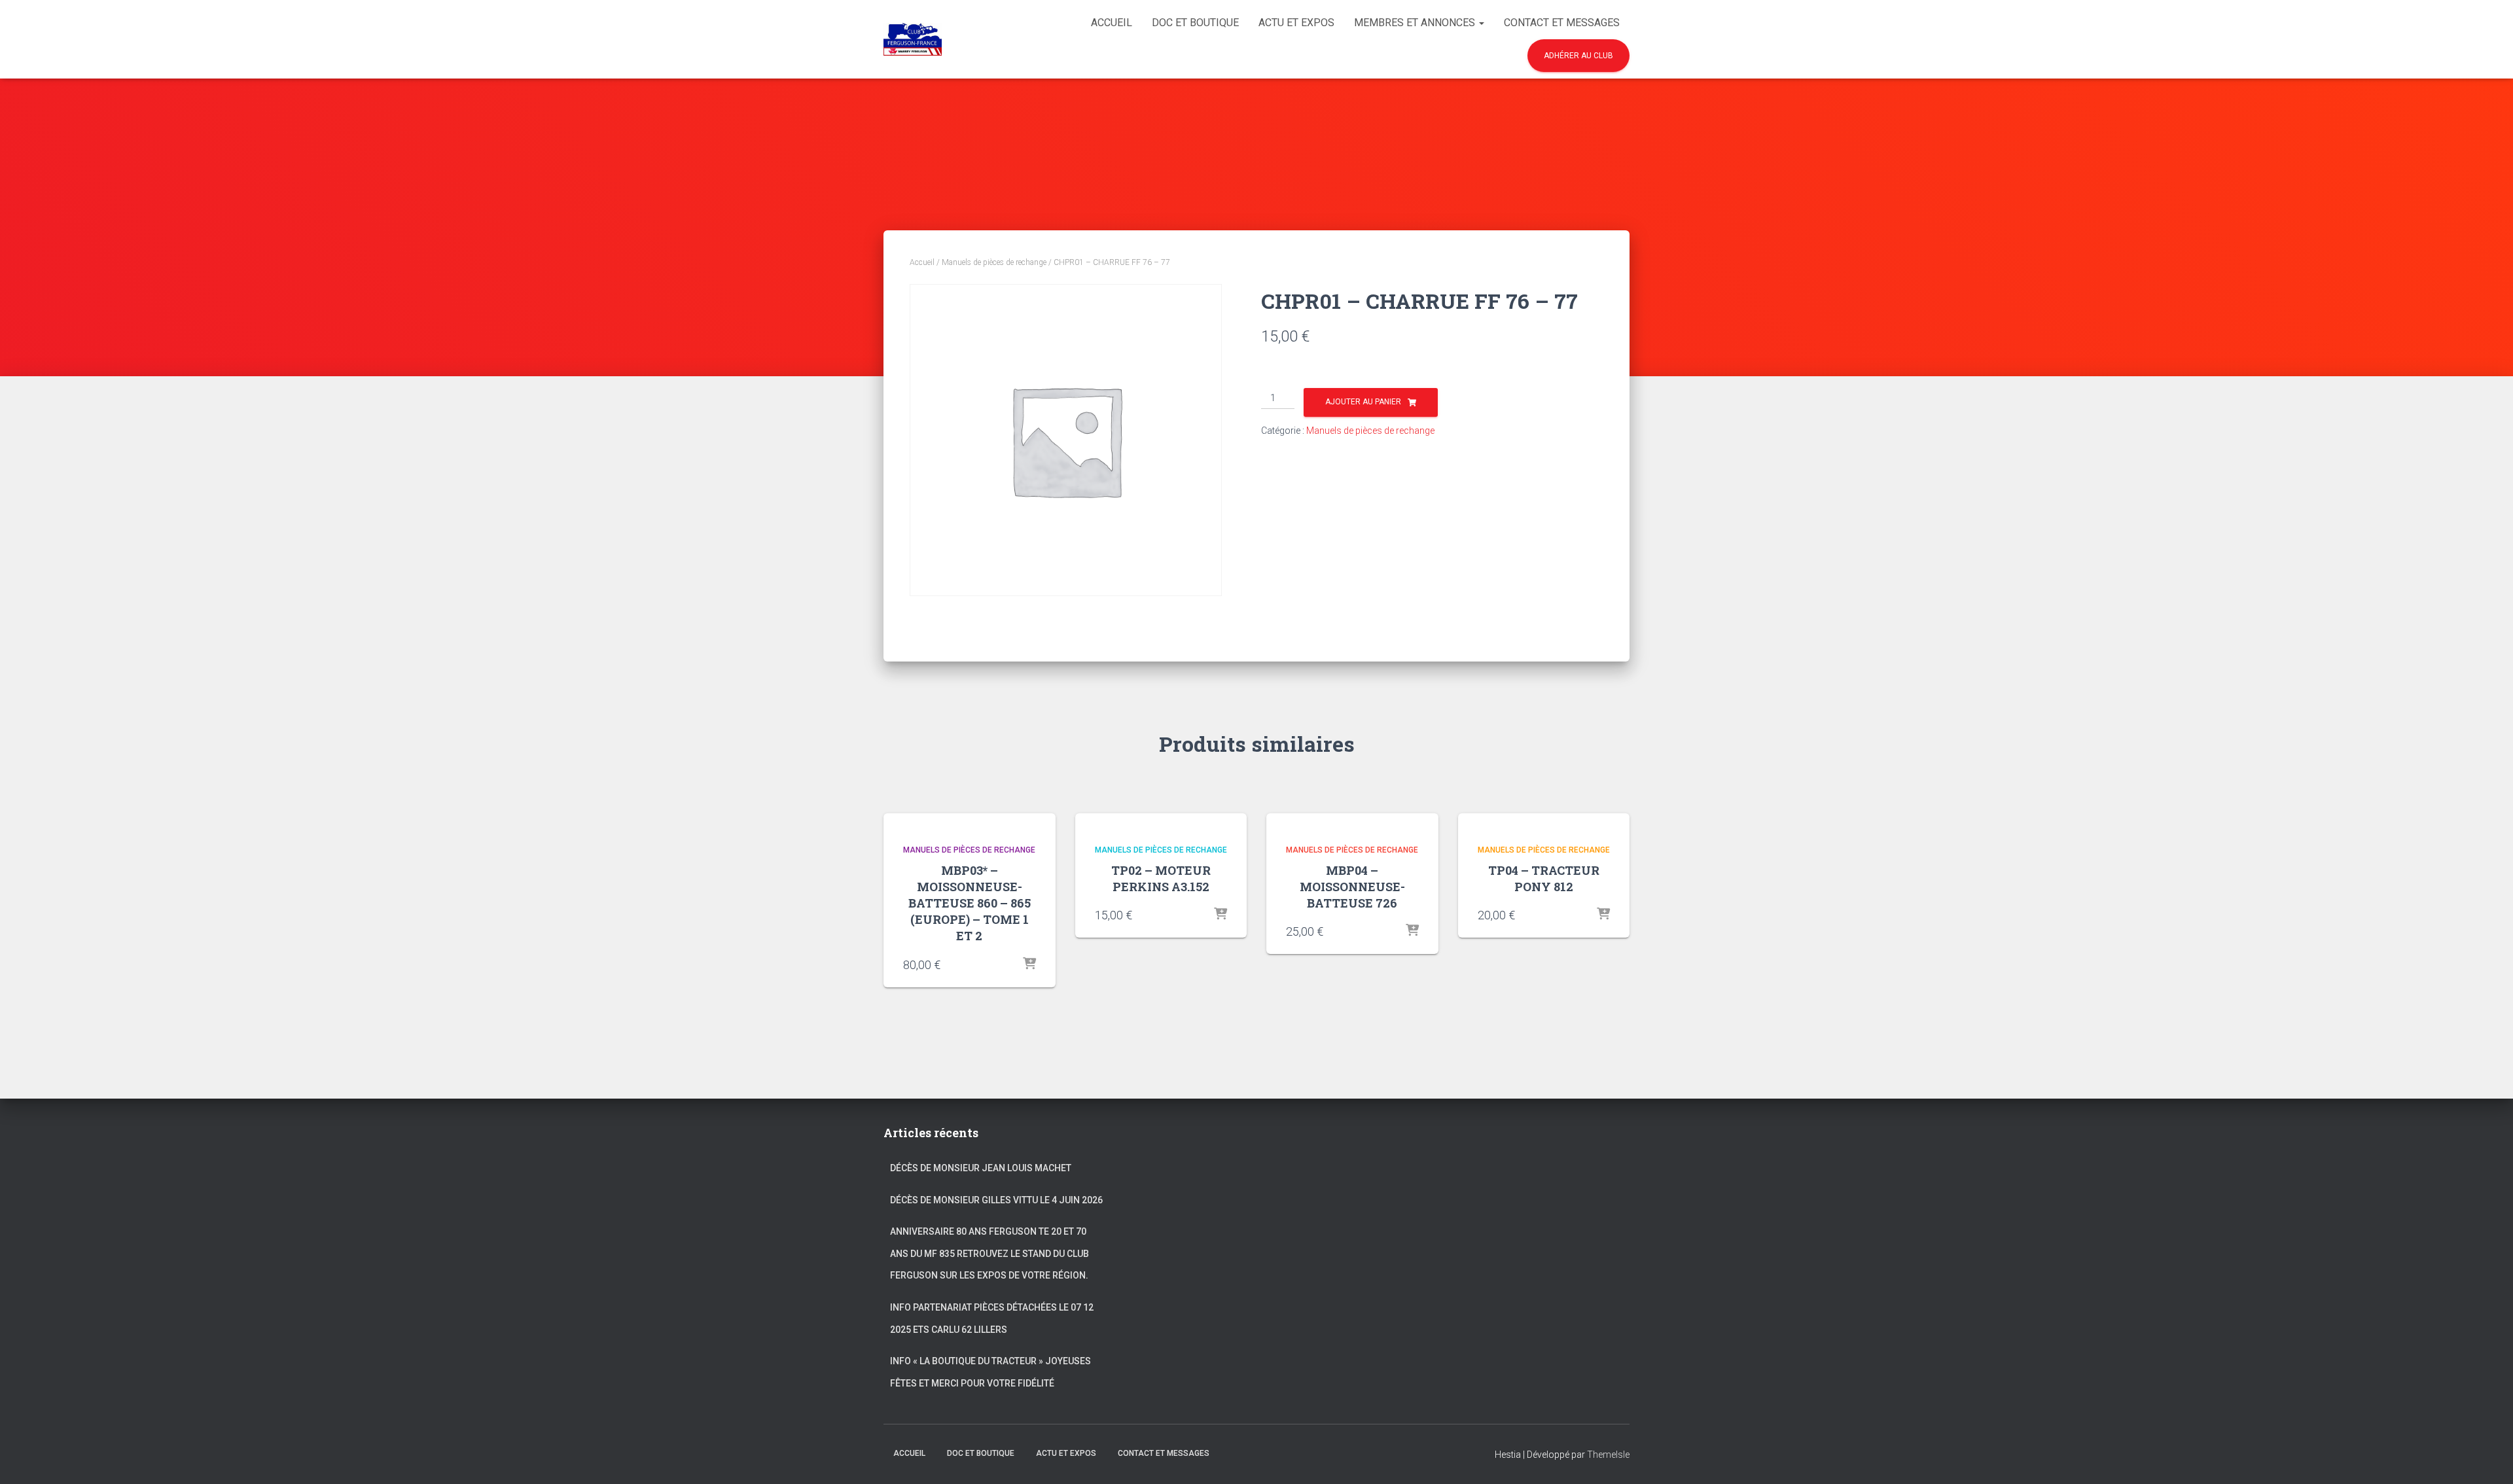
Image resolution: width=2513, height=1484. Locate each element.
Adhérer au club (1578, 56)
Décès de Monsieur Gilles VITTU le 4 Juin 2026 (996, 1200)
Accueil (1112, 23)
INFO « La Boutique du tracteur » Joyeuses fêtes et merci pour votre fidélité (990, 1372)
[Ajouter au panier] (1029, 964)
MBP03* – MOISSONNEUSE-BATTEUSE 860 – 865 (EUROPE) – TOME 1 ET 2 (970, 903)
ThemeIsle (1608, 1455)
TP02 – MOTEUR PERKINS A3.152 (1161, 878)
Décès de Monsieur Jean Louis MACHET (981, 1168)
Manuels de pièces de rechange (994, 262)
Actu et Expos (1296, 23)
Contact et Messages (1562, 23)
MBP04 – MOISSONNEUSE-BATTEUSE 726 (1352, 887)
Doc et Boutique (1195, 23)
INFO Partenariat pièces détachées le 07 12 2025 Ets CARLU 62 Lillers (992, 1318)
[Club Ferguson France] (913, 39)
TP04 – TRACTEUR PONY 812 (1544, 878)
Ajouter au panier (1363, 402)
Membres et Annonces (1416, 23)
